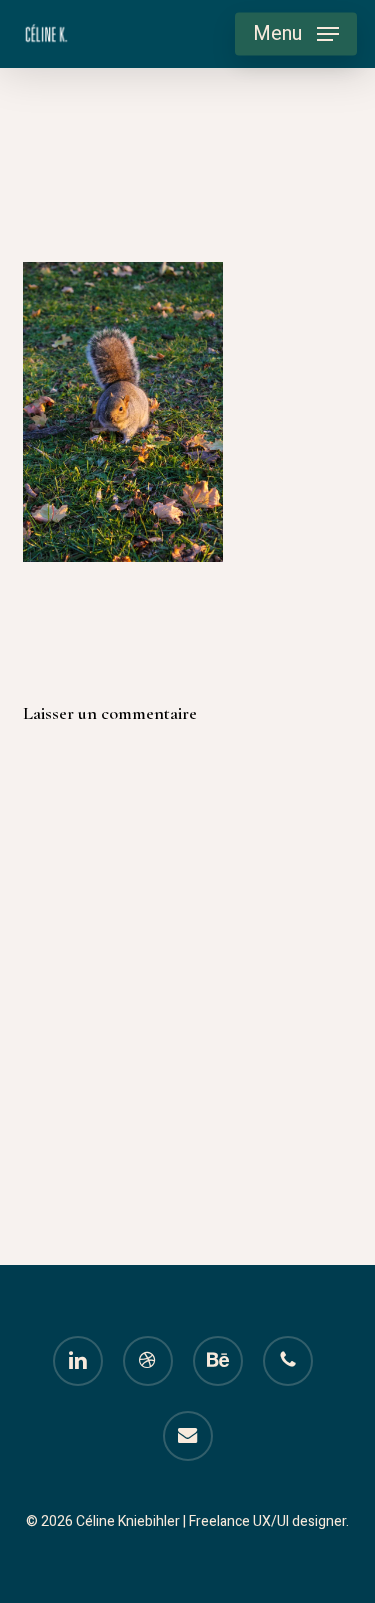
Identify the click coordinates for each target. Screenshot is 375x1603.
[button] (296, 34)
